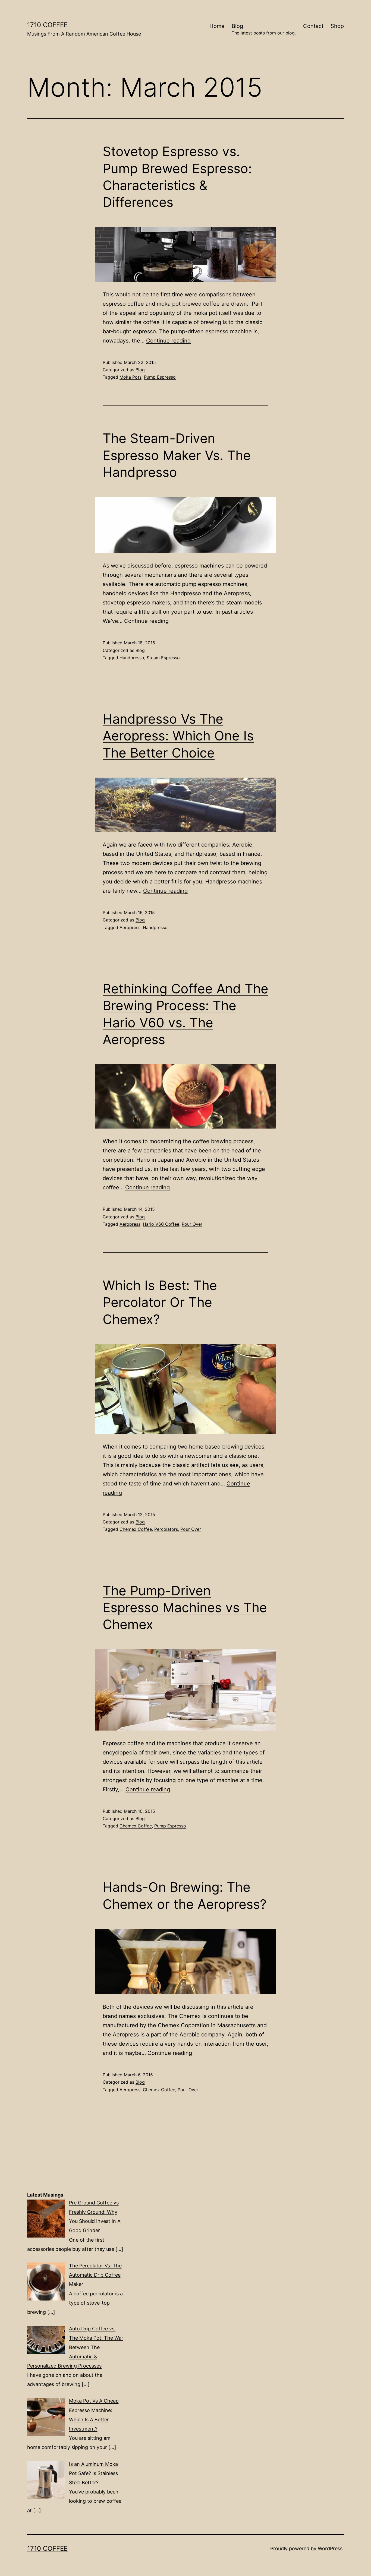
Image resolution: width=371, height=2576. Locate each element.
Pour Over (192, 1224)
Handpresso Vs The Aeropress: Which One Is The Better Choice (178, 736)
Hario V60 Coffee (161, 1224)
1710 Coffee (47, 25)
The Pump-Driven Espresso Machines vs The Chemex (185, 1608)
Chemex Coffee (136, 1529)
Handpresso (132, 658)
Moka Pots (131, 377)
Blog (264, 29)
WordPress (330, 2548)
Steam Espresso (163, 658)
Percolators (166, 1529)
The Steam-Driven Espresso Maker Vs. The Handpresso (177, 455)
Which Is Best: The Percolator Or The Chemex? (160, 1302)
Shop (337, 26)
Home (217, 26)
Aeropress (130, 927)
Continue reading (168, 341)
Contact (313, 26)
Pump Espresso (160, 377)
